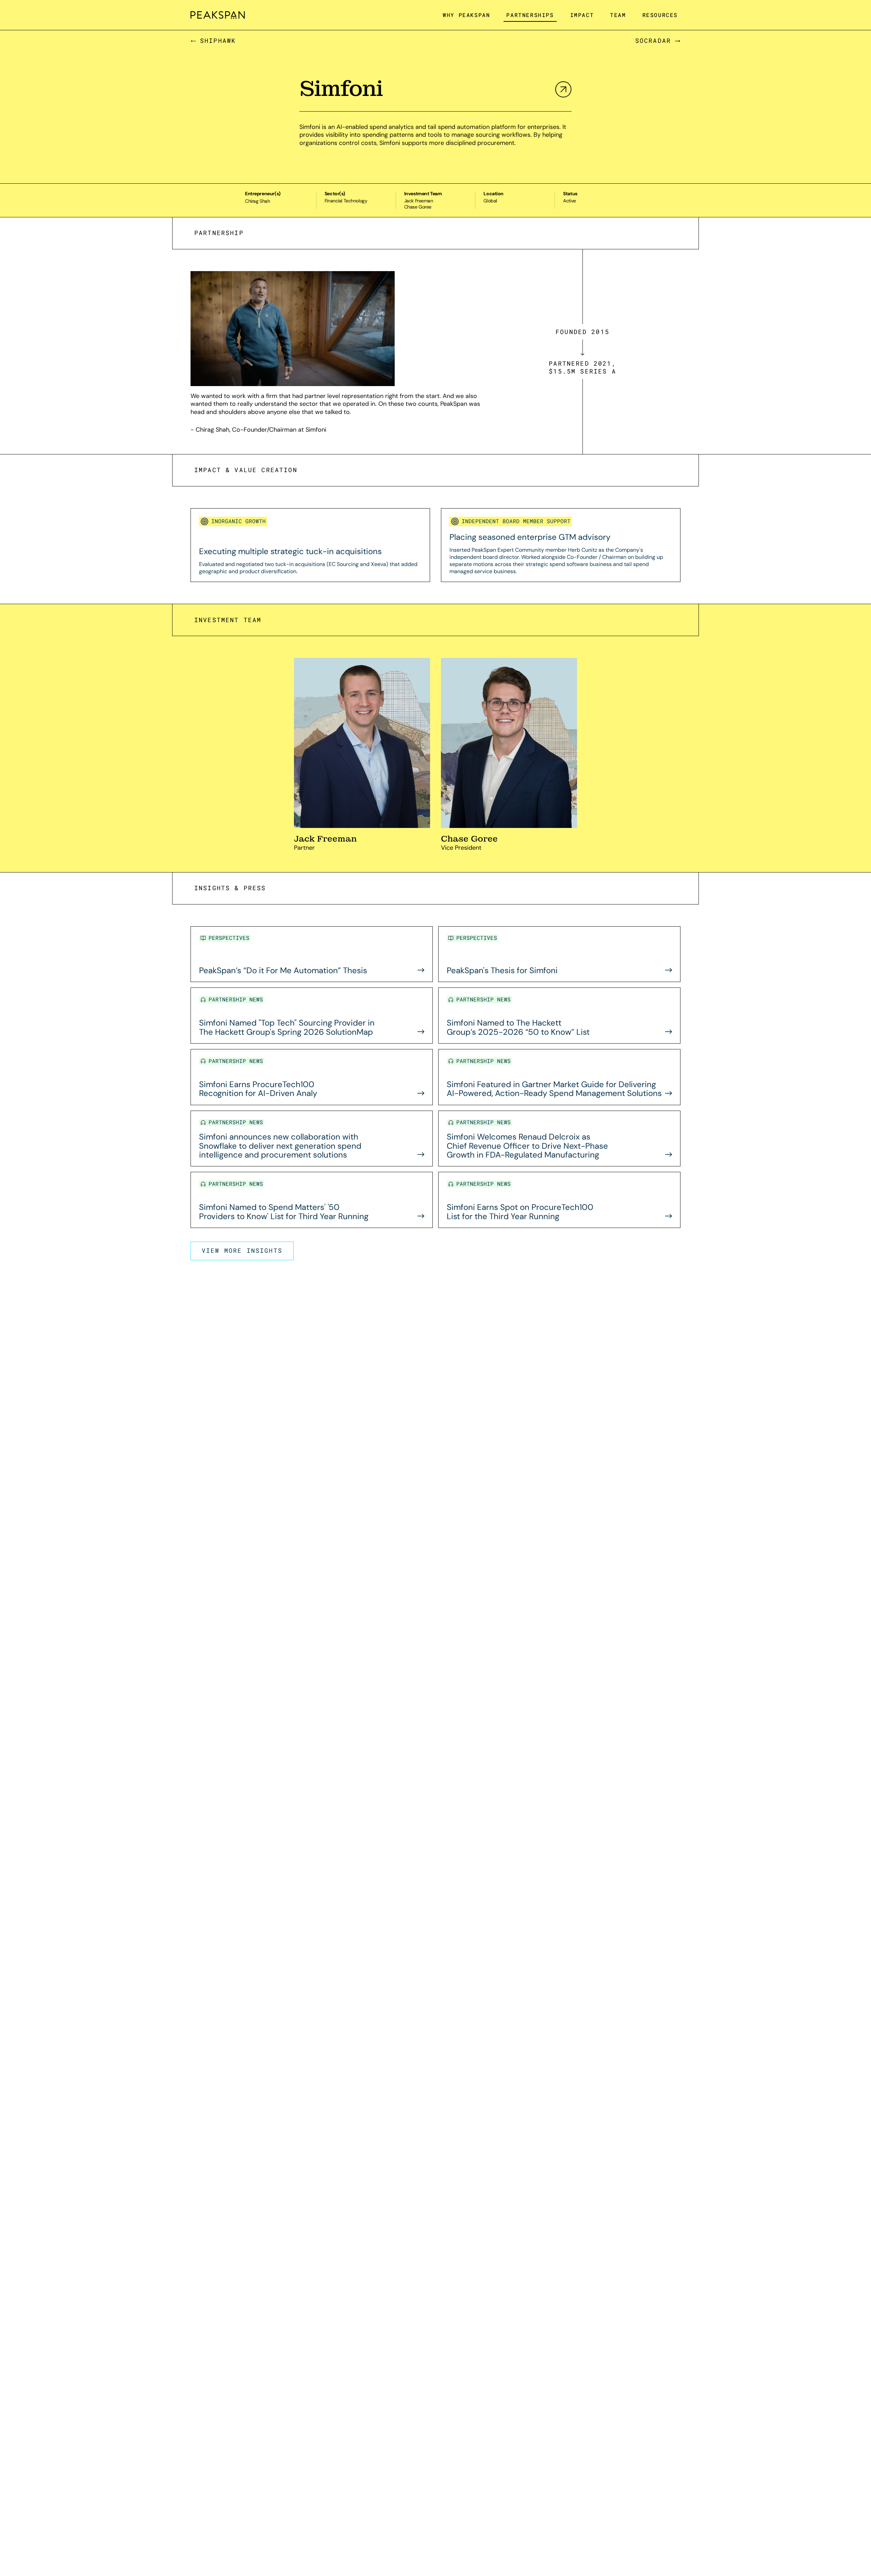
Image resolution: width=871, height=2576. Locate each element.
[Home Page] (218, 15)
